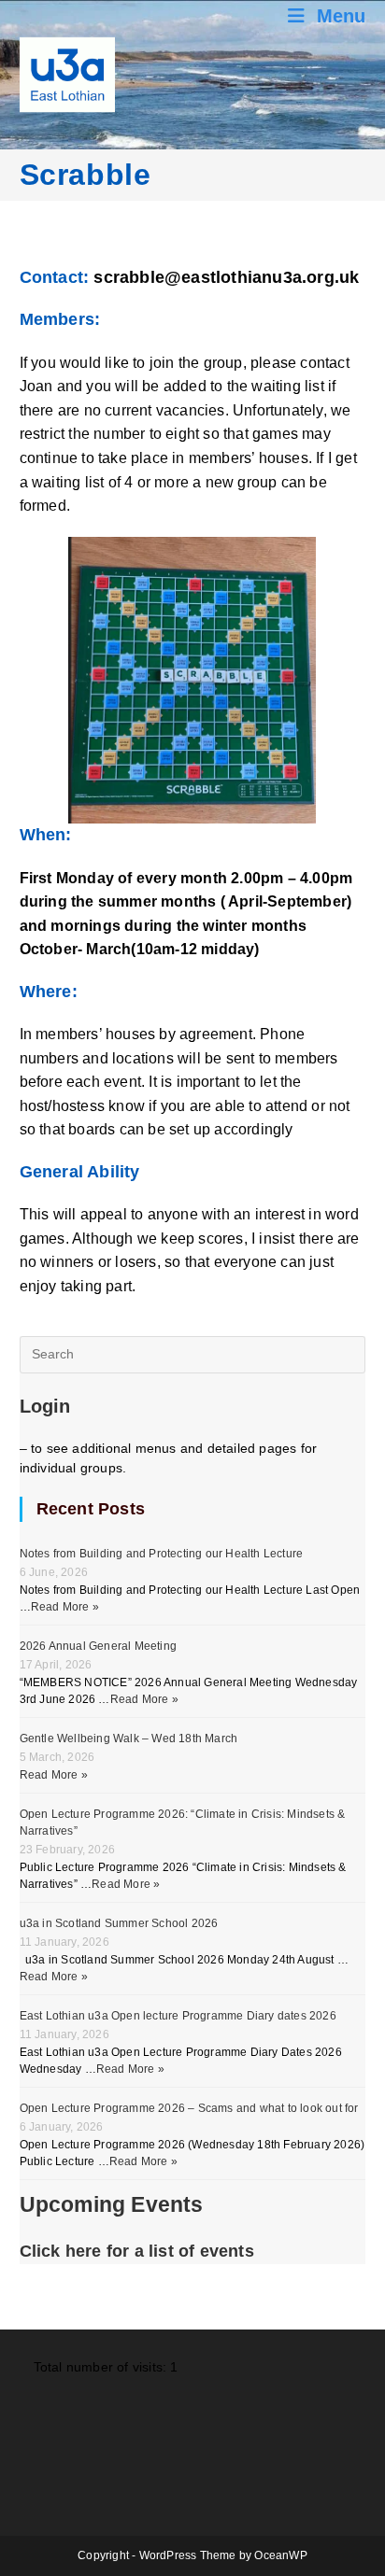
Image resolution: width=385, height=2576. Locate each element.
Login (45, 1406)
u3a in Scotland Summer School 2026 (119, 1923)
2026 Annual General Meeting (98, 1646)
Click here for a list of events (137, 2251)
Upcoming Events (112, 2204)
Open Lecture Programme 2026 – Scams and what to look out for (189, 2108)
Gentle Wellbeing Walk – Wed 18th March (129, 1738)
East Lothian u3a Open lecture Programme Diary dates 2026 (178, 2016)
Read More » (65, 1607)
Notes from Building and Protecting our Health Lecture (162, 1554)
